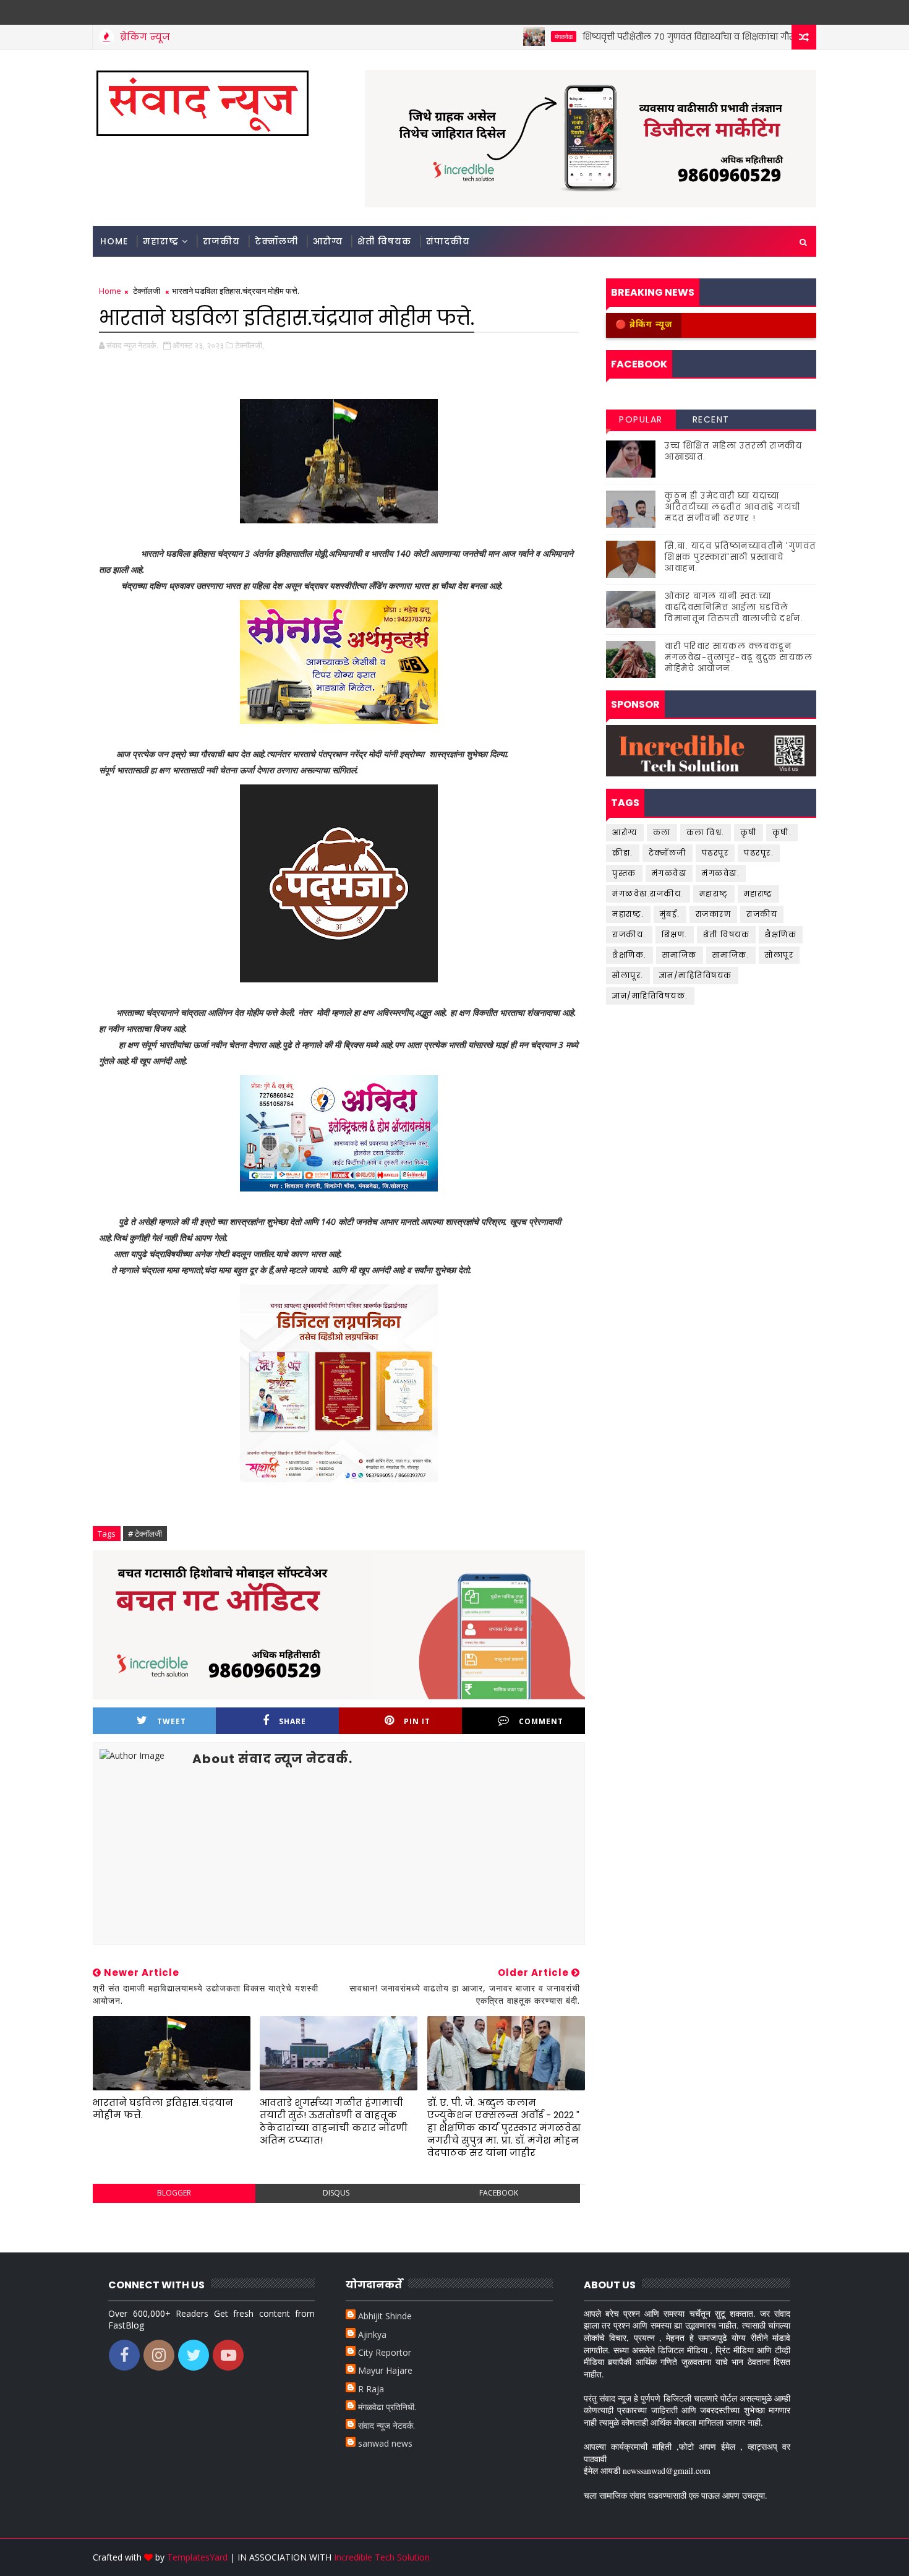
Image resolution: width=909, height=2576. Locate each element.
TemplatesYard (197, 2557)
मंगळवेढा (517, 36)
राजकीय (221, 241)
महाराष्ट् (714, 894)
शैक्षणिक (781, 934)
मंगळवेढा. (721, 873)
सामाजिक (680, 955)
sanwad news (385, 2443)
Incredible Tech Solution (382, 2557)
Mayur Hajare (385, 2370)
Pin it (417, 1721)
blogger (174, 2193)
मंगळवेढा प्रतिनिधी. (387, 2407)
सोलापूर (779, 955)
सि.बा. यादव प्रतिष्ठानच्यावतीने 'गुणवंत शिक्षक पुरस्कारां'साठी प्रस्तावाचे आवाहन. (740, 557)
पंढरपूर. (759, 853)
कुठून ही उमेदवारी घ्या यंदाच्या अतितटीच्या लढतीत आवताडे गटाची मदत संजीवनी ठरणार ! (733, 507)
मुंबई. (670, 914)
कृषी (749, 832)
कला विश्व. (706, 832)
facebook (499, 2193)
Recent (711, 419)
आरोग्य (328, 241)
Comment (541, 1721)
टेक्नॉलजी (276, 241)
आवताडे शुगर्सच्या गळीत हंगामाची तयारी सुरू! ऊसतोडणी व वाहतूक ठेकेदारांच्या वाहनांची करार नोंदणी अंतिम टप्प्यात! (334, 2121)
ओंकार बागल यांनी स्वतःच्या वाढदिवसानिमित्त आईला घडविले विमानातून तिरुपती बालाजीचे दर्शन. (734, 607)
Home (114, 241)
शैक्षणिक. (629, 955)
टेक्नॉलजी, (250, 345)
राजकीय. (629, 934)
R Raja (371, 2389)
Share (292, 1721)
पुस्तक (624, 873)
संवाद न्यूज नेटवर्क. (386, 2425)
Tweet (172, 1721)
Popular (641, 419)
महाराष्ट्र (161, 241)
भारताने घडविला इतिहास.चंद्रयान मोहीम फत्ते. (163, 2109)
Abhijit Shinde (385, 2316)
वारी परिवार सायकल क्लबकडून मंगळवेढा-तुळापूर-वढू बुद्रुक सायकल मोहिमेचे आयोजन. (739, 657)
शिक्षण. (675, 934)
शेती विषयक (384, 241)
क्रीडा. (623, 853)
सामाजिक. (731, 955)
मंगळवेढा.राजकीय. (648, 894)
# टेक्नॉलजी (145, 1534)
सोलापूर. (628, 975)
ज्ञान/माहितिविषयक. (650, 996)
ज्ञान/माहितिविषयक (696, 975)
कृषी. (782, 832)
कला (662, 832)
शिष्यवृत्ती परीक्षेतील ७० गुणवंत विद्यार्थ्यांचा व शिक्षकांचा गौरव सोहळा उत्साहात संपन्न (688, 36)
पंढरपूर (715, 853)
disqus (336, 2193)
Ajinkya (372, 2334)
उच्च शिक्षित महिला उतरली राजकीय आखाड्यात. (733, 451)
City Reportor (385, 2352)
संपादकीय (448, 241)
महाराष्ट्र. (628, 914)
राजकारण (714, 914)
